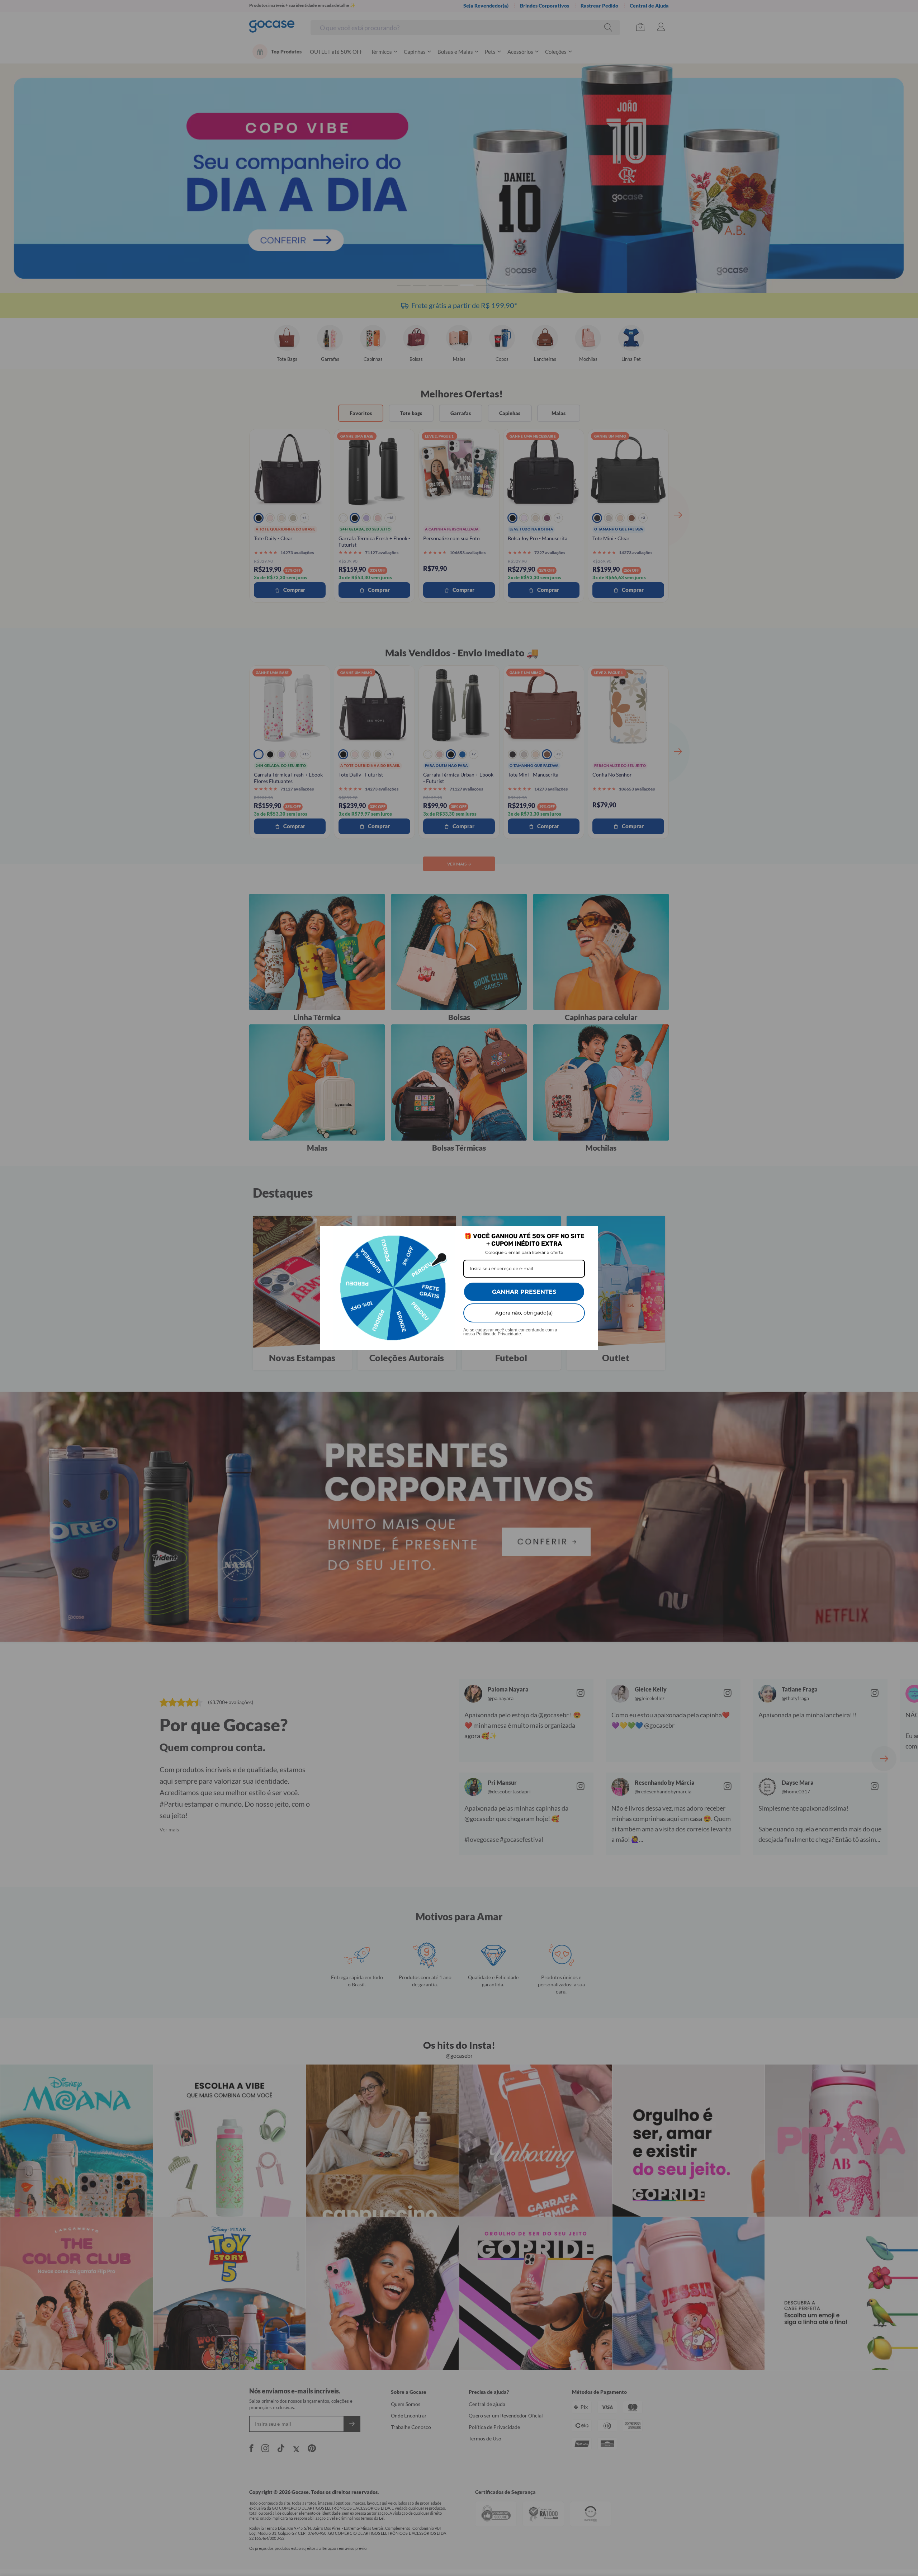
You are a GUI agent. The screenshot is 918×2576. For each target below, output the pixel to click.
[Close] (589, 1235)
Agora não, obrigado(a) (524, 1313)
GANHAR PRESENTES (524, 1292)
